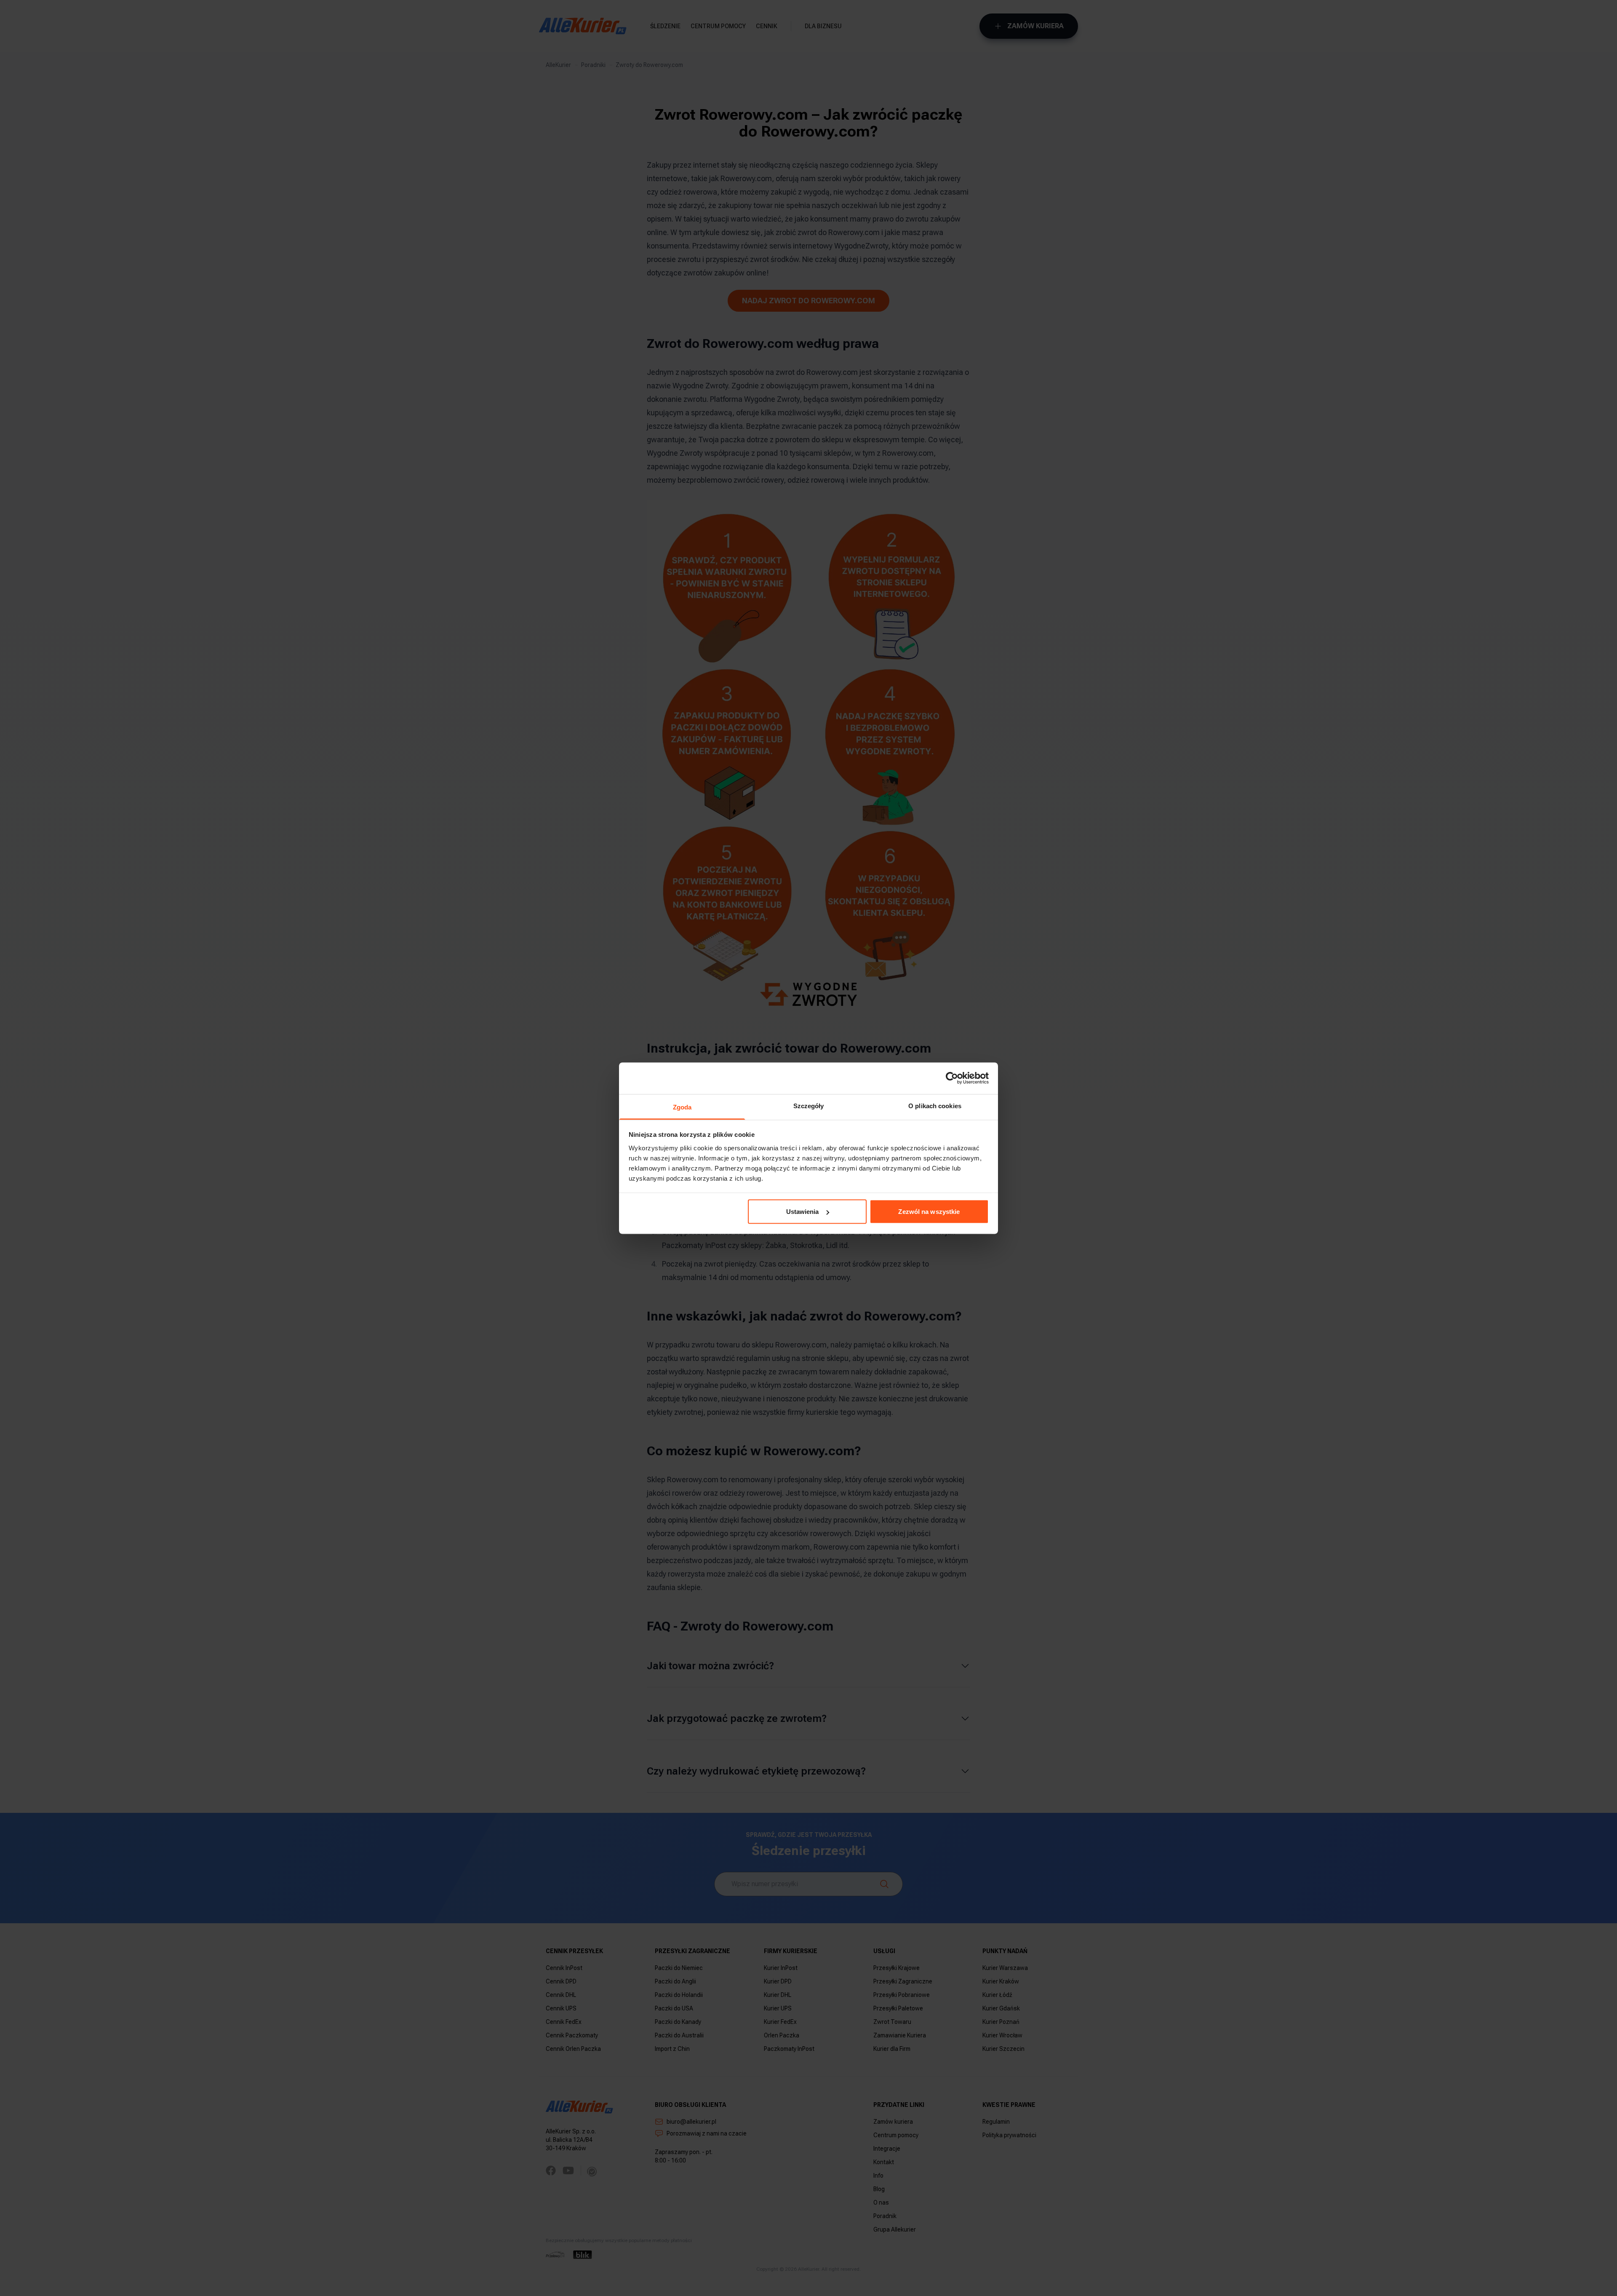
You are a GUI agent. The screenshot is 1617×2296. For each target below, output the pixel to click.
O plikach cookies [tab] (935, 1105)
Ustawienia (803, 1212)
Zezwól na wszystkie (929, 1212)
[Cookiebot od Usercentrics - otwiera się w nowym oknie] (952, 1078)
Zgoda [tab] (682, 1107)
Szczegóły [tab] (809, 1105)
